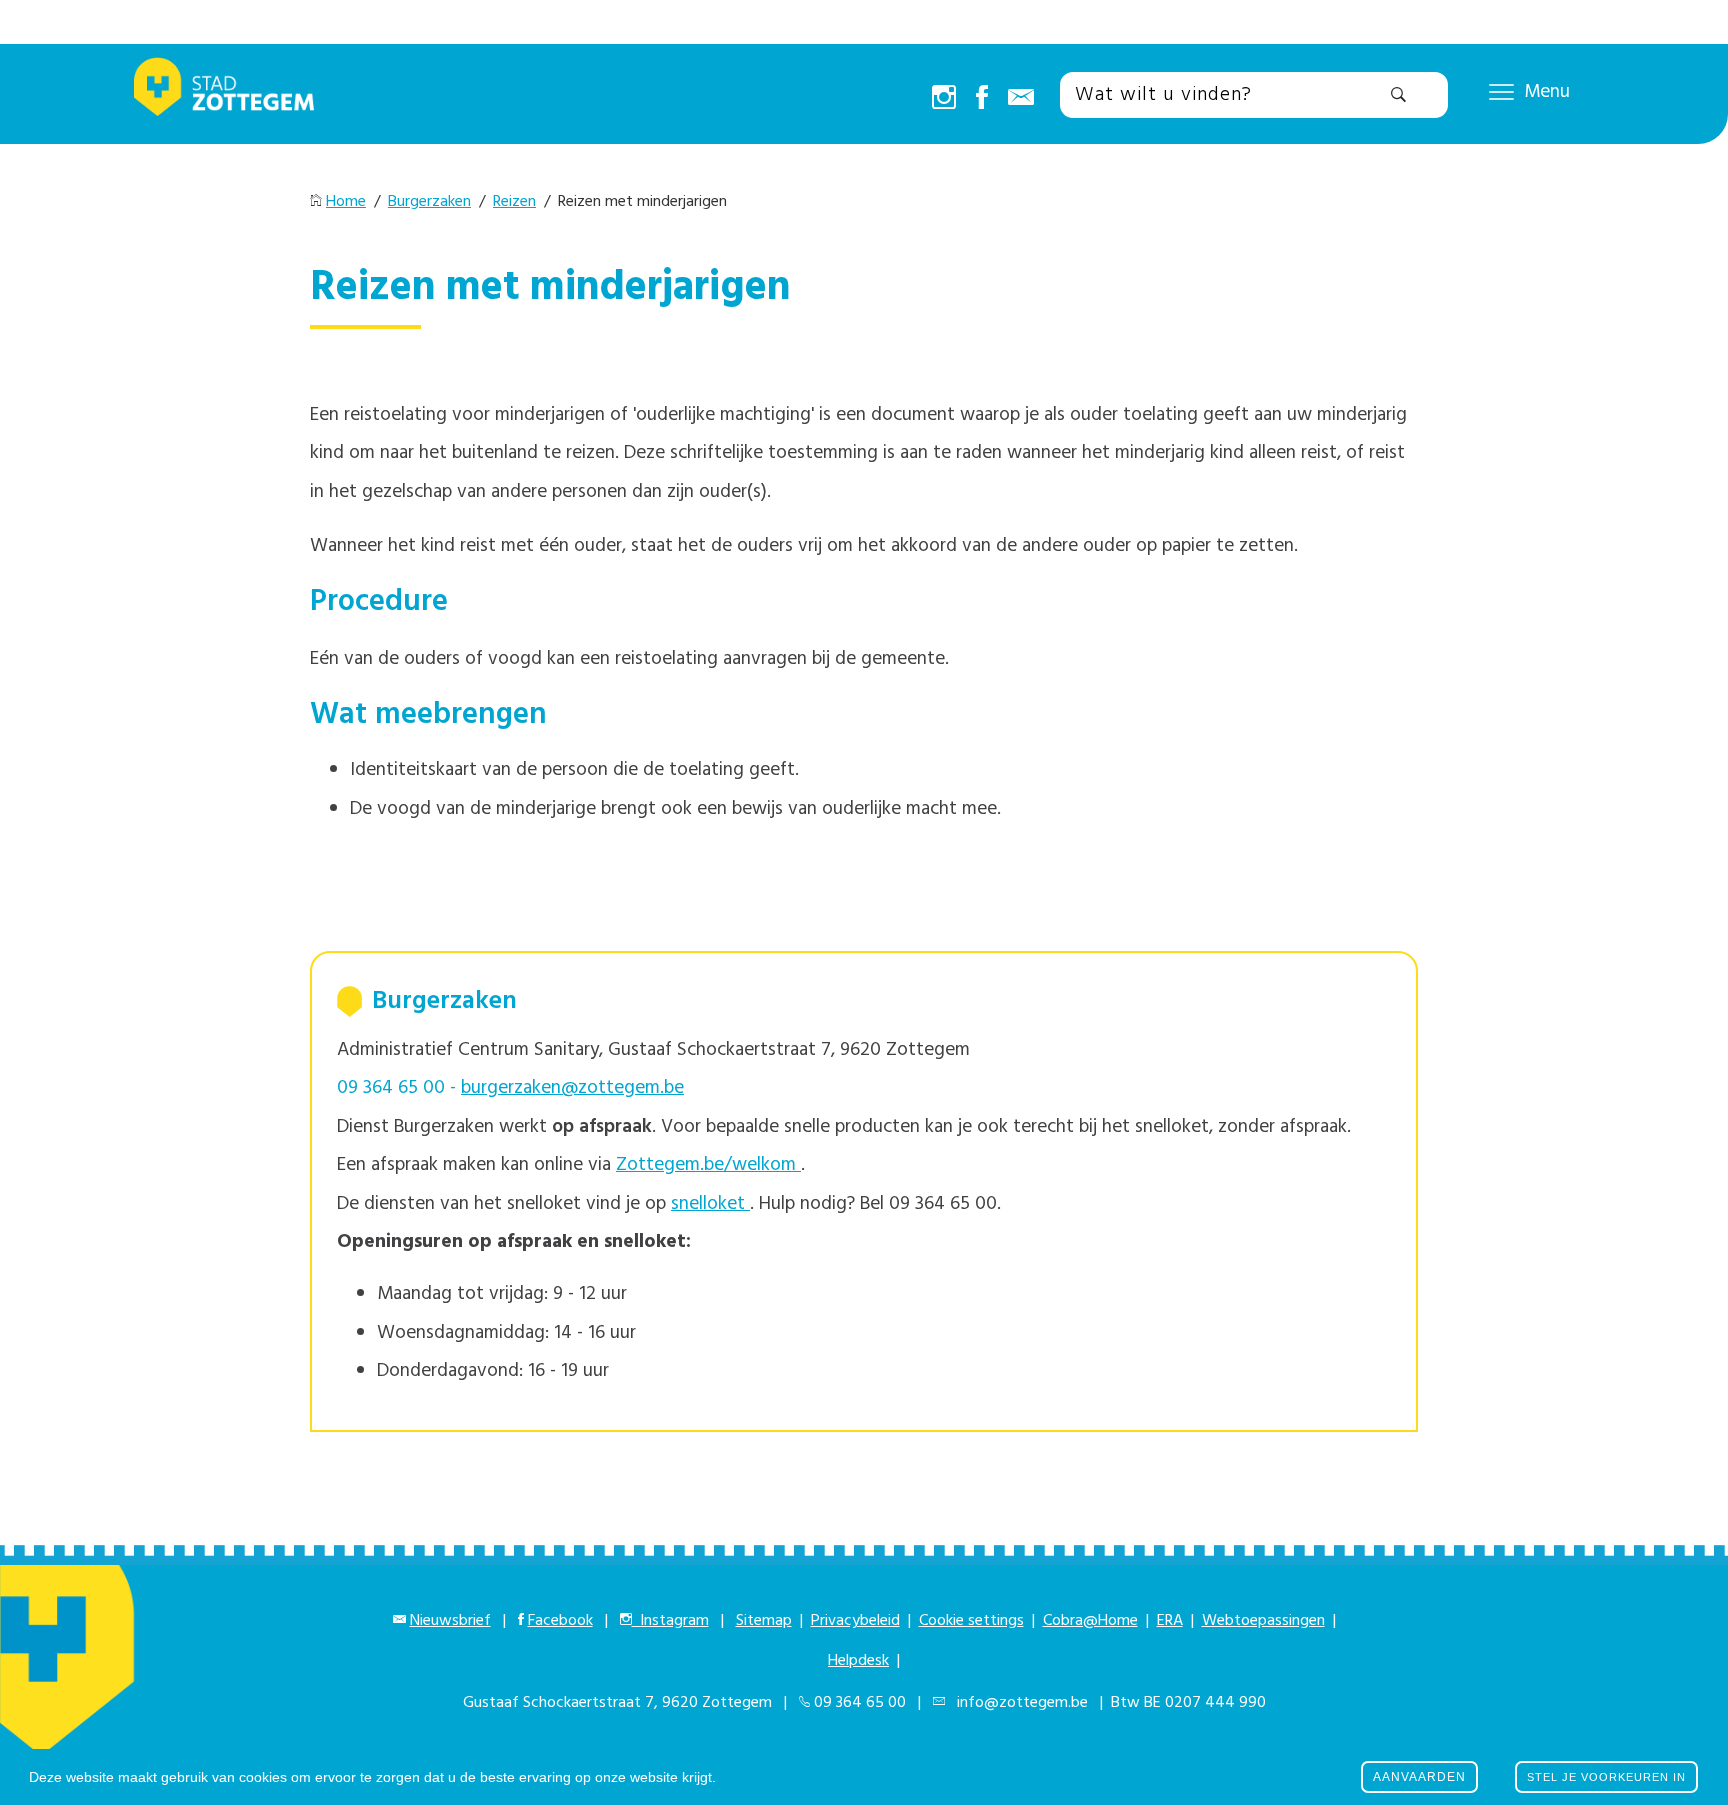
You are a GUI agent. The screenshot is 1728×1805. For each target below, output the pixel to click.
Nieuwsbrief (450, 1621)
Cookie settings (971, 1621)
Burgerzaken (429, 202)
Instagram (670, 1621)
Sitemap (764, 1621)
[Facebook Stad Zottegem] (982, 99)
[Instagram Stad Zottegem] (944, 99)
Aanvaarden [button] (1419, 1777)
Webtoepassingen (1263, 1621)
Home (346, 202)
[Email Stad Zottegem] (1021, 99)
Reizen (514, 202)
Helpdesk (858, 1661)
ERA (1170, 1621)
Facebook (560, 1621)
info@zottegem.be (1018, 1703)
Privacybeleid (855, 1621)
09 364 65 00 (860, 1703)
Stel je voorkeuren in (1606, 1777)
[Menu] (1501, 91)
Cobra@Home (1090, 1621)
